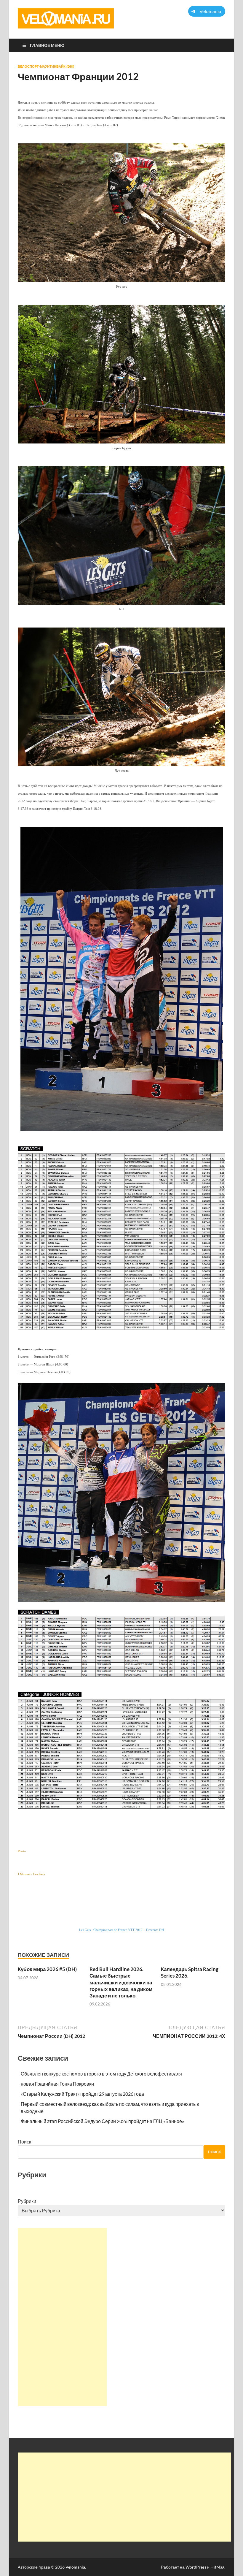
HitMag (217, 2567)
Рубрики (27, 2201)
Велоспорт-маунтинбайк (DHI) (46, 66)
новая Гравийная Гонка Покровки (57, 2084)
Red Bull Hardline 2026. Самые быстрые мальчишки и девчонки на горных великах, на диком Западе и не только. (121, 1982)
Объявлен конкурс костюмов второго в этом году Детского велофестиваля (101, 2074)
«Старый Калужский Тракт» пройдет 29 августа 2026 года (82, 2094)
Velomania (75, 2567)
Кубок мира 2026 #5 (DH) (47, 1969)
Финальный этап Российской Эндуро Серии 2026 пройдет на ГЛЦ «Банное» (102, 2121)
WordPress (196, 2567)
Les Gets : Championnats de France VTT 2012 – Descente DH (121, 1930)
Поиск (24, 2142)
